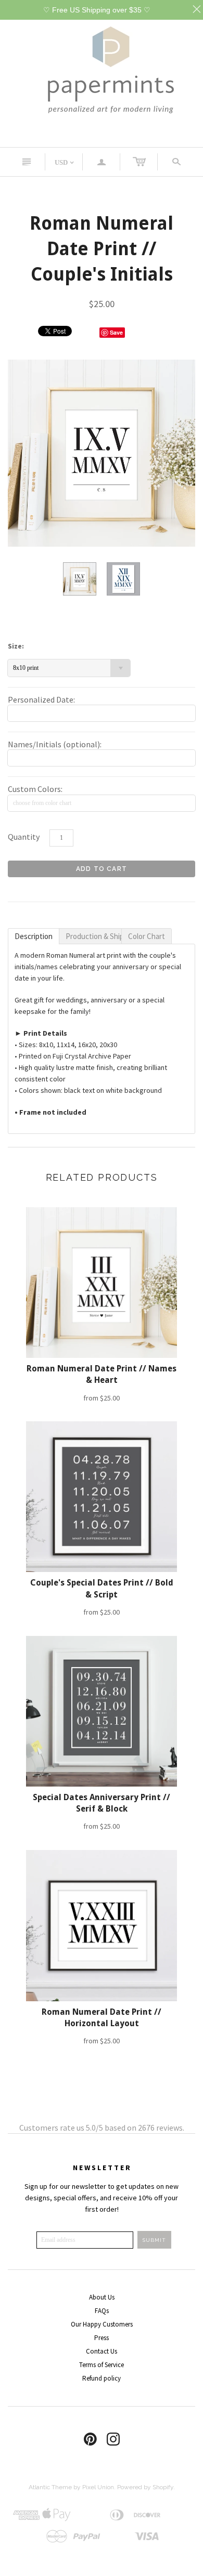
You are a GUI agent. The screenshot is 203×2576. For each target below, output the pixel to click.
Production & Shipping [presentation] (93, 936)
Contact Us (102, 2351)
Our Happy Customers (102, 2324)
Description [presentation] (34, 936)
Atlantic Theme (50, 2487)
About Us (102, 2297)
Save (116, 332)
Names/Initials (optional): (55, 744)
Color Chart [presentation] (147, 936)
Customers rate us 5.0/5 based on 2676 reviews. (102, 2128)
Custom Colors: (35, 789)
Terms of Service (102, 2365)
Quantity (24, 837)
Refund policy (102, 2378)
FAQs (102, 2311)
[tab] (34, 936)
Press (102, 2338)
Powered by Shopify (145, 2487)
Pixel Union (98, 2487)
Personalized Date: (41, 699)
